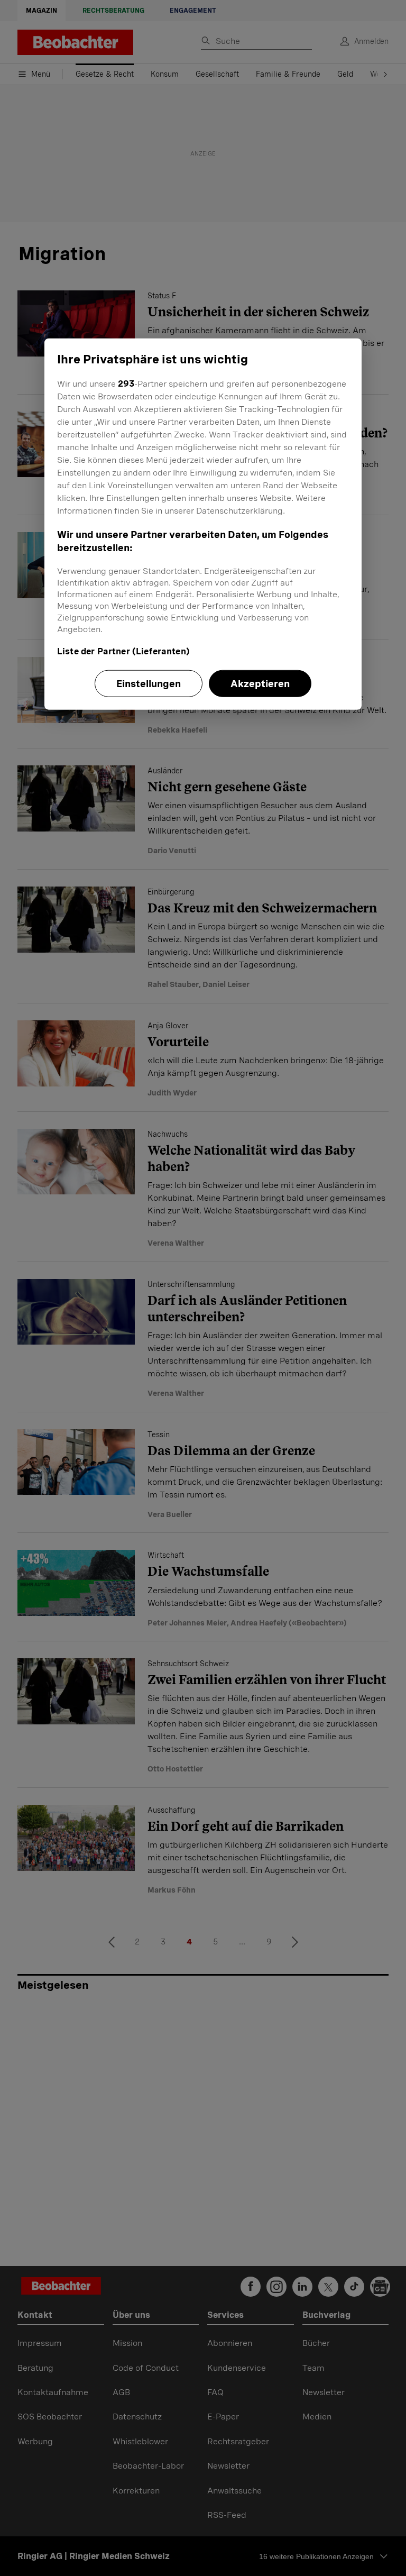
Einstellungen (149, 683)
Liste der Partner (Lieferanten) (123, 651)
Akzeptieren (260, 683)
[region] (203, 524)
